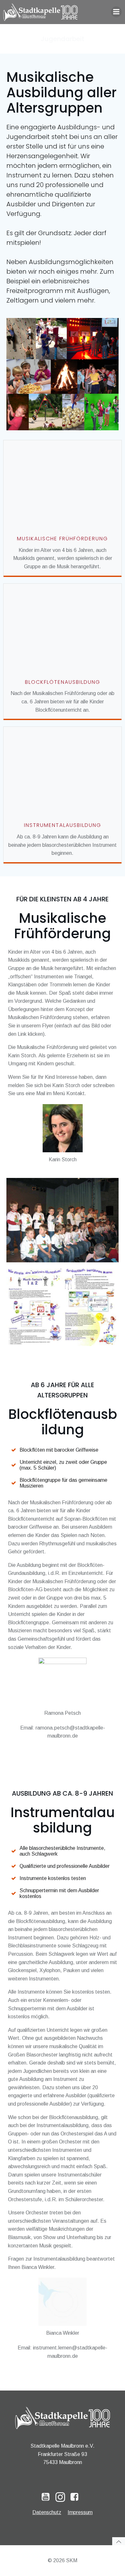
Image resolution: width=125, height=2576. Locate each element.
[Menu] (116, 12)
